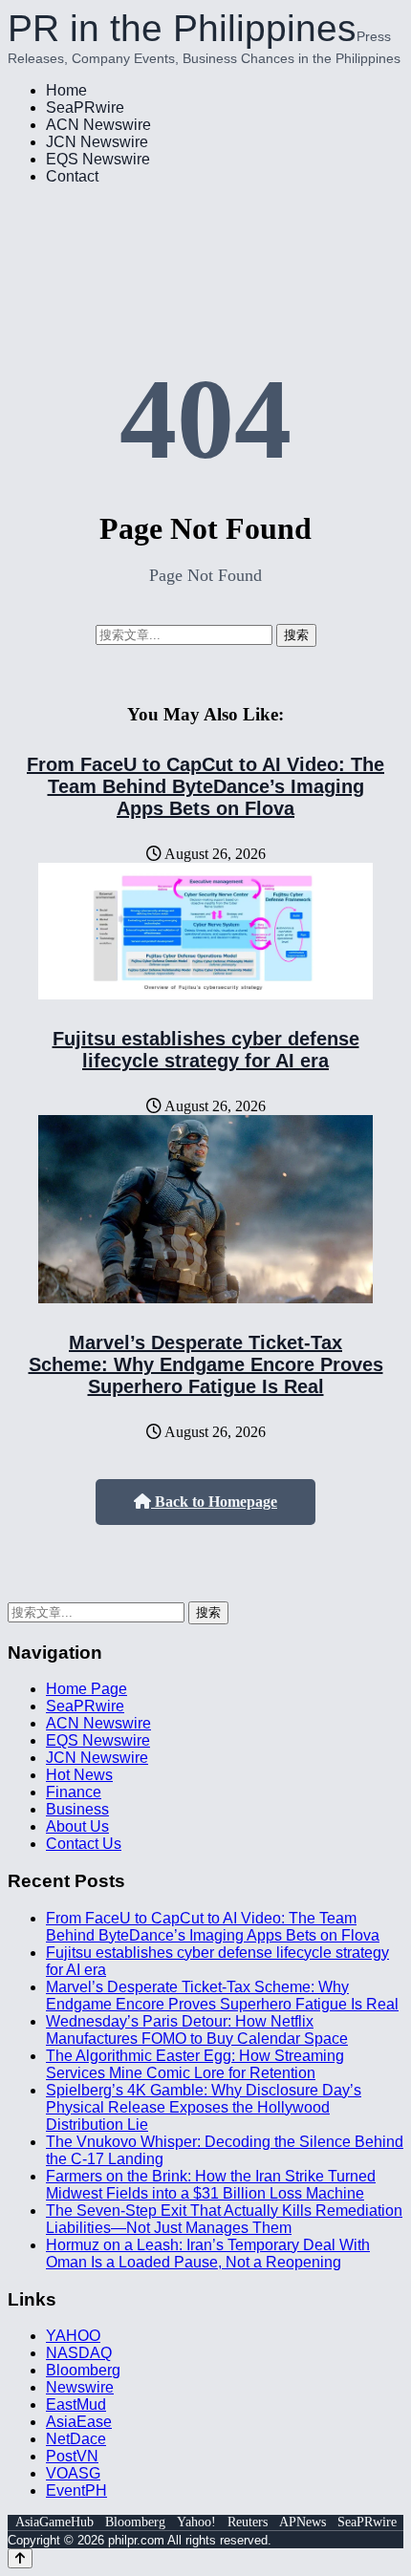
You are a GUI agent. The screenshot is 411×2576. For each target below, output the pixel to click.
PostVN (72, 2456)
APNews (303, 2522)
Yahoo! (196, 2522)
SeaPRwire (85, 107)
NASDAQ (79, 2353)
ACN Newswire (98, 125)
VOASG (73, 2473)
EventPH (76, 2490)
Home (66, 90)
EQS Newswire (98, 159)
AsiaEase (79, 2422)
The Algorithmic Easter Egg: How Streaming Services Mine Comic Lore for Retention (195, 2064)
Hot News (79, 1775)
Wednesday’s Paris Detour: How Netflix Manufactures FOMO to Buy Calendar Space (197, 2030)
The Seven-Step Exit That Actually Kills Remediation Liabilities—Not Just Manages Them (224, 2219)
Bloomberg (83, 2370)
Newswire (80, 2387)
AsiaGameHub (54, 2522)
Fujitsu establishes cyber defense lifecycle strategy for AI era (206, 1050)
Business (77, 1809)
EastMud (76, 2404)
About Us (77, 1826)
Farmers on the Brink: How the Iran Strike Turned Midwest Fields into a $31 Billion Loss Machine (211, 2185)
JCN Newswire (97, 142)
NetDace (76, 2439)
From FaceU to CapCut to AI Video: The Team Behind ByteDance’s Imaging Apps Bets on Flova (205, 786)
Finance (74, 1792)
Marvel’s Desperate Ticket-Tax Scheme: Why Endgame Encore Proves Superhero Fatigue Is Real (206, 1364)
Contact (72, 176)
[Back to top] (20, 2558)
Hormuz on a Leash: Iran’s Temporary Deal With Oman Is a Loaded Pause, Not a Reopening (208, 2254)
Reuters (248, 2522)
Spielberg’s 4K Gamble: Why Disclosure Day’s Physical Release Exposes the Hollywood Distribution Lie (204, 2107)
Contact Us (84, 1844)
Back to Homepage (214, 1502)
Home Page (87, 1689)
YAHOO (73, 2336)
